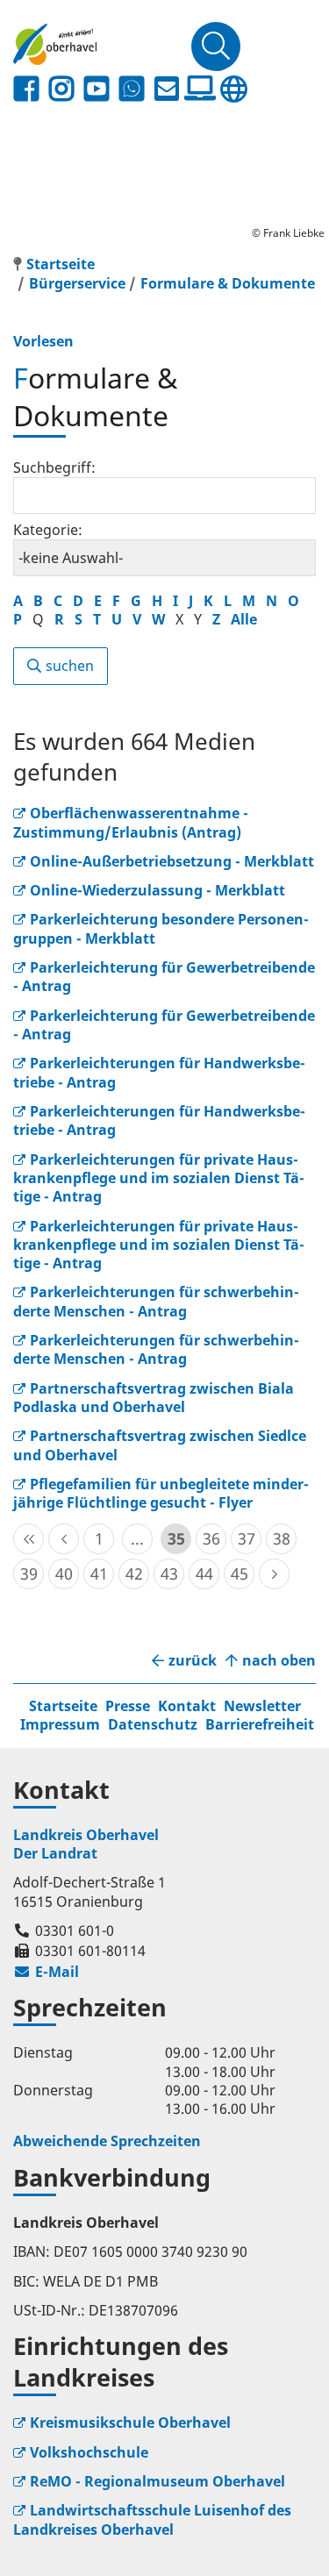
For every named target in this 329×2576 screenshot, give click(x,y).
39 (29, 1573)
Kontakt (187, 1706)
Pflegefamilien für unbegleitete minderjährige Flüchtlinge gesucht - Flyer (161, 1493)
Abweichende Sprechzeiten (107, 2141)
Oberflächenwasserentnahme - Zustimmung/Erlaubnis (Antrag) (131, 822)
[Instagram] (61, 89)
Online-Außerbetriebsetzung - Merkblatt (172, 861)
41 (99, 1573)
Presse (128, 1706)
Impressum (60, 1724)
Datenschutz (153, 1724)
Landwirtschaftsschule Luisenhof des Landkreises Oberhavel (152, 2519)
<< (29, 1539)
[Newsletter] (167, 89)
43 (169, 1573)
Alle (244, 619)
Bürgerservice (77, 283)
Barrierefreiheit (260, 1724)
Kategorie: (48, 530)
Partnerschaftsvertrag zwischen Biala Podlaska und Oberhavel (154, 1398)
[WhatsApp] (132, 89)
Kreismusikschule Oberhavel (130, 2423)
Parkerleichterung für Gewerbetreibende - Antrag (164, 977)
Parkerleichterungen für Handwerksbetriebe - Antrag (159, 1120)
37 (247, 1538)
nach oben (279, 1661)
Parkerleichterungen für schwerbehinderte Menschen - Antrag (156, 1301)
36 (211, 1538)
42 (134, 1573)
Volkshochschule (89, 2452)
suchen (70, 666)
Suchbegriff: (54, 467)
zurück (193, 1661)
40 (64, 1573)
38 (282, 1538)
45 (240, 1573)
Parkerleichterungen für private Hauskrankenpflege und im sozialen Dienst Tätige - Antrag (159, 1178)
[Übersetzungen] (233, 89)
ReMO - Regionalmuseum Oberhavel (157, 2481)
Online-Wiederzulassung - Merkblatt (157, 890)
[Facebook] (26, 89)
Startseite (63, 1706)
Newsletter (262, 1706)
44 (204, 1573)
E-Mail (46, 1972)
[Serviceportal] (200, 89)
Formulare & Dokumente (228, 283)
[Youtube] (97, 89)
